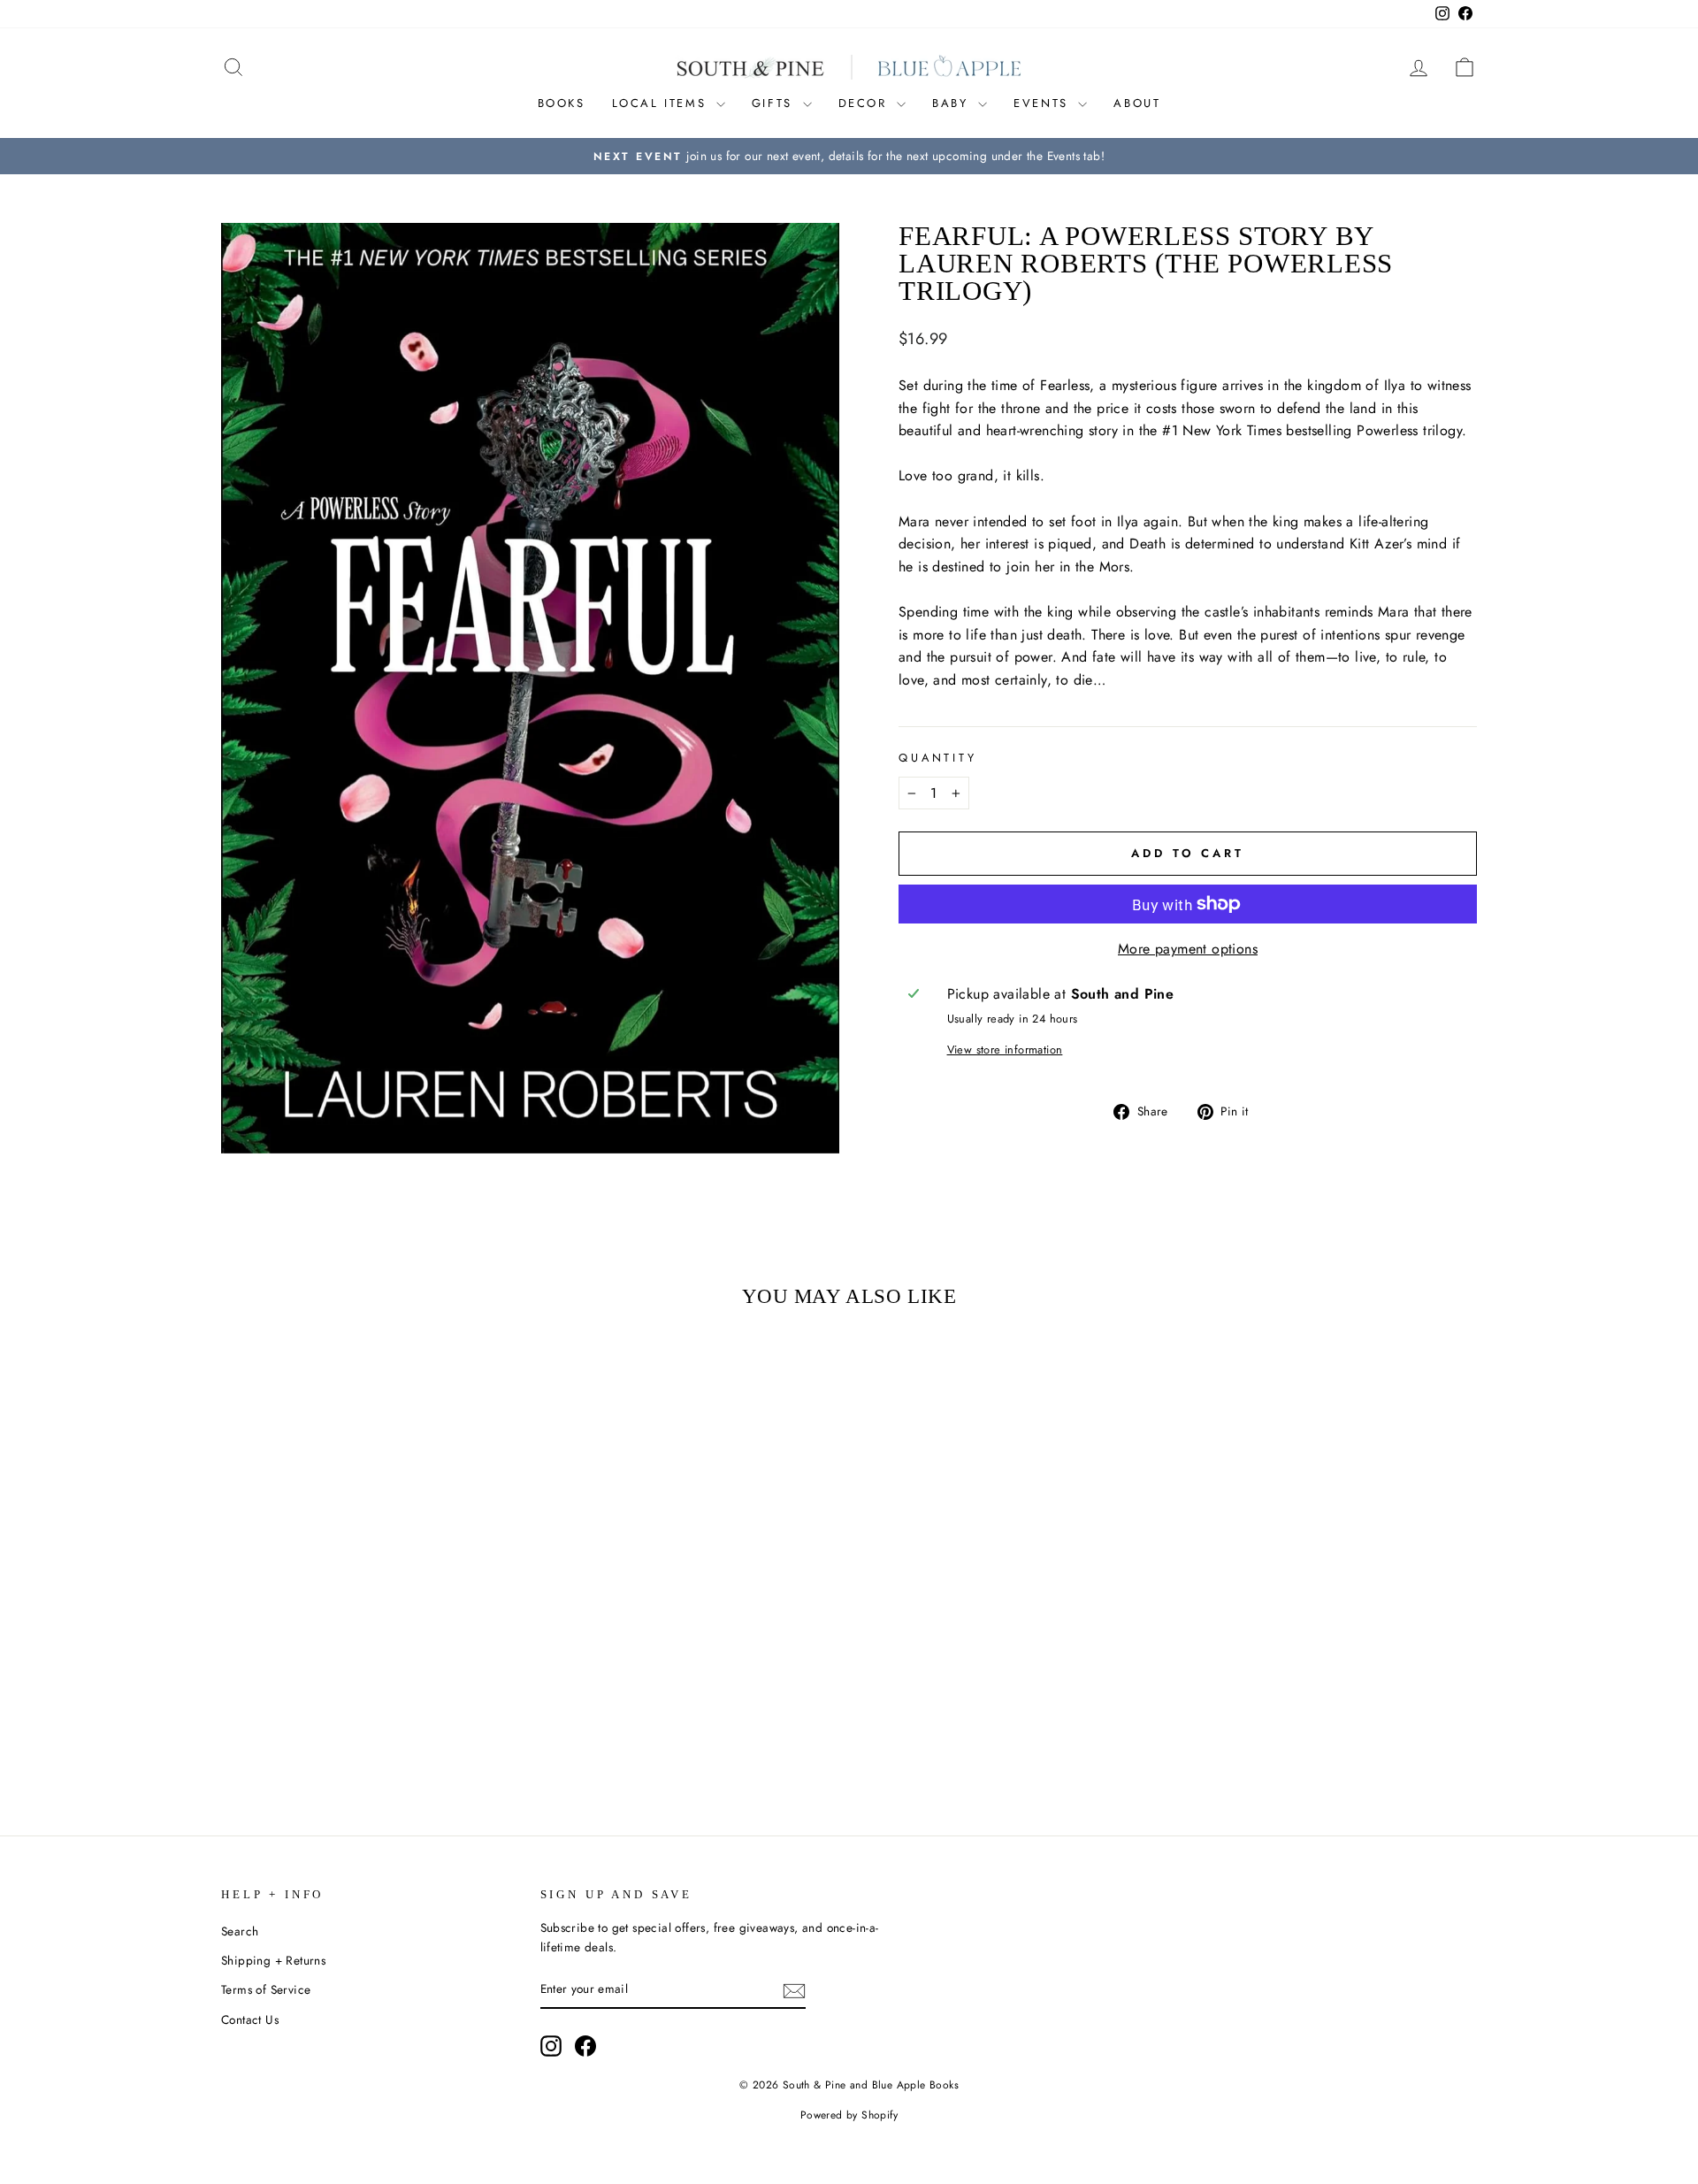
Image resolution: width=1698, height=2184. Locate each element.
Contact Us (250, 2019)
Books (562, 103)
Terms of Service (266, 1989)
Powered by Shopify (849, 2115)
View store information (1005, 1050)
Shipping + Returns (273, 1960)
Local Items (662, 103)
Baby (953, 103)
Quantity (938, 758)
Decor (866, 103)
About (1137, 103)
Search (240, 1931)
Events (1044, 103)
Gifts (775, 103)
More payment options (1188, 949)
